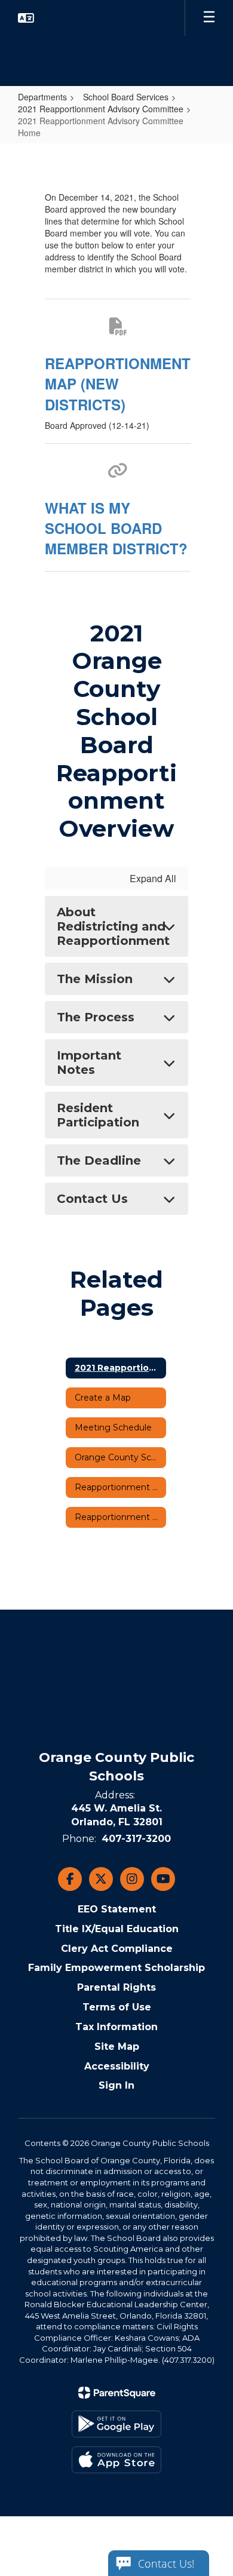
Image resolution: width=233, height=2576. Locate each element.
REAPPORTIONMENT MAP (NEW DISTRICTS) (118, 384)
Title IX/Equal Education (117, 1929)
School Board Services (126, 97)
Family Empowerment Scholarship (116, 1968)
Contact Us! (166, 2563)
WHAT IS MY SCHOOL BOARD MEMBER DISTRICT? (116, 528)
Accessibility (117, 2066)
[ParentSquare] (117, 2393)
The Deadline (99, 1160)
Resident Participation (98, 1115)
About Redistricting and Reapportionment (113, 926)
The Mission (95, 979)
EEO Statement (117, 1909)
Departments (42, 97)
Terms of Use (117, 2007)
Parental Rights (116, 1987)
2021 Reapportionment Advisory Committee (101, 109)
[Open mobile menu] (209, 18)
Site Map (117, 2047)
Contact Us (92, 1199)
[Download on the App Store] (116, 2460)
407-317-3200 (136, 1839)
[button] (26, 18)
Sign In (116, 2085)
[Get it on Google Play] (116, 2424)
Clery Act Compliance (117, 1949)
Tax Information (116, 2027)
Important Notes (89, 1063)
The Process (96, 1017)
